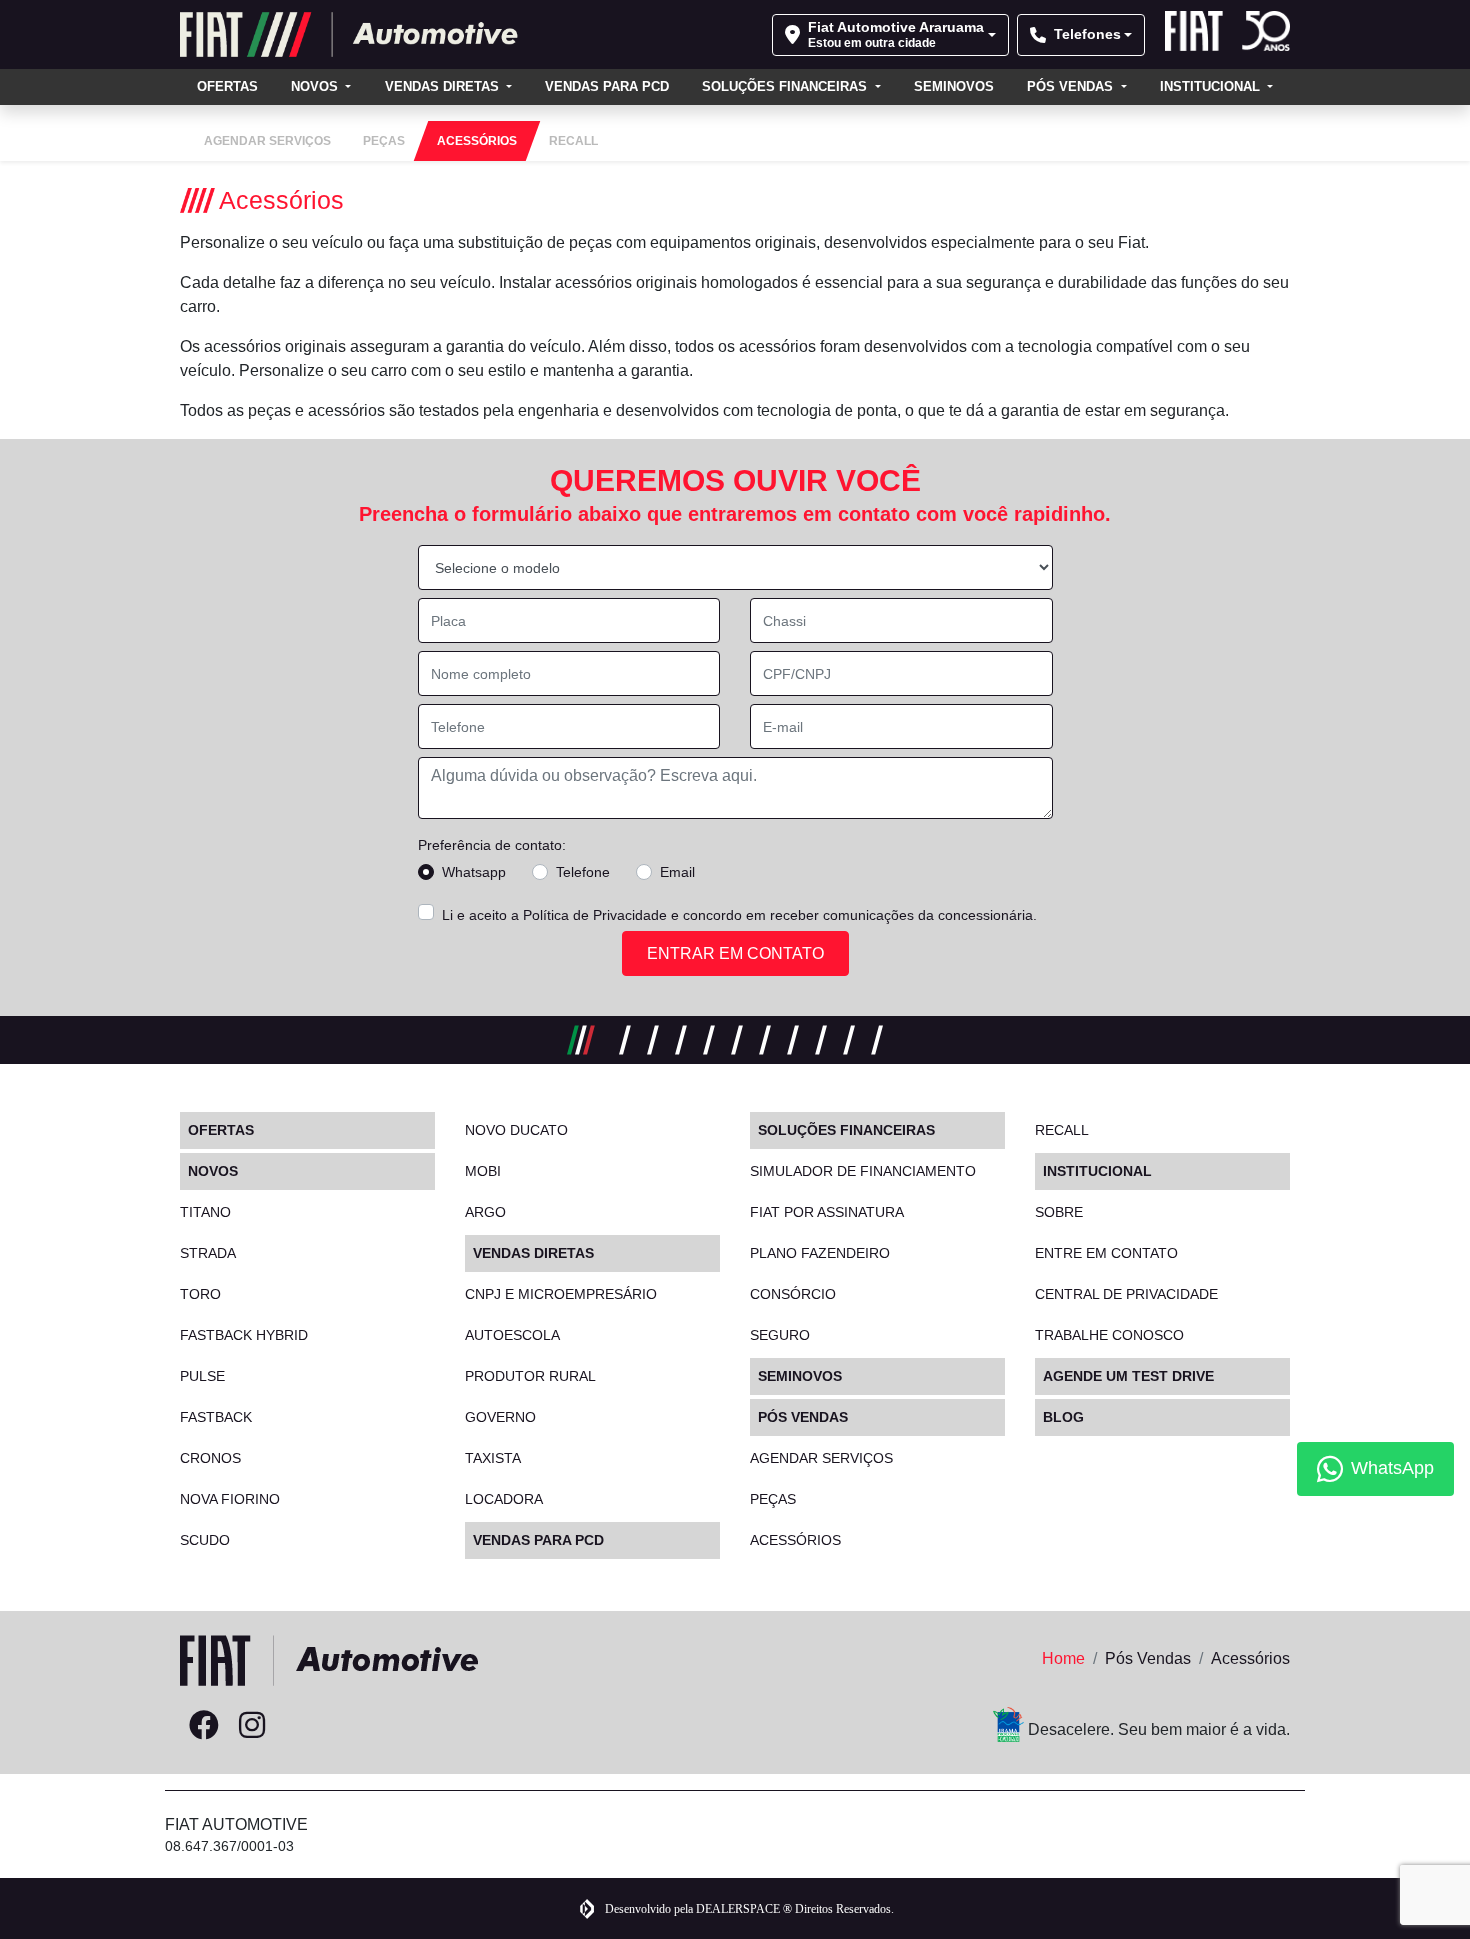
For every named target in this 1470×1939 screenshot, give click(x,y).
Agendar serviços (821, 1458)
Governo (500, 1417)
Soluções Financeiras (786, 86)
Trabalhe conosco (1109, 1335)
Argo (485, 1212)
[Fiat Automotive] (349, 34)
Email (677, 872)
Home (1063, 1658)
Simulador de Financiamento (863, 1171)
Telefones (1087, 34)
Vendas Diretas (444, 86)
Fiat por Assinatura (827, 1212)
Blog (1063, 1417)
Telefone (583, 872)
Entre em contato (1106, 1253)
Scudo (205, 1540)
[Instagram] (252, 1726)
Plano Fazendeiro (820, 1253)
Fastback (216, 1417)
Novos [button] (316, 86)
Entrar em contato (735, 953)
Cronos (210, 1458)
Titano (205, 1212)
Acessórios (795, 1540)
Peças (773, 1499)
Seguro (780, 1335)
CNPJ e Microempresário (561, 1294)
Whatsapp (474, 872)
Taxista (493, 1458)
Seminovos (954, 86)
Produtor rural (530, 1376)
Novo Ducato (516, 1130)
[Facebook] (204, 1726)
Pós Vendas (1072, 86)
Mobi (483, 1171)
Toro (200, 1294)
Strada (208, 1253)
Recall (1062, 1130)
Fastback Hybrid (244, 1335)
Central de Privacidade (1126, 1294)
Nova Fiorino (230, 1499)
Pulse (202, 1376)
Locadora (504, 1499)
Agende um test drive (1128, 1376)
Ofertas (227, 86)
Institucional (1212, 86)
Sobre (1059, 1212)
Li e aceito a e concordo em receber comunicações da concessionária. (739, 915)
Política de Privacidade (595, 915)
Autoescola (512, 1335)
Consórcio (793, 1294)
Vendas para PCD (607, 86)
